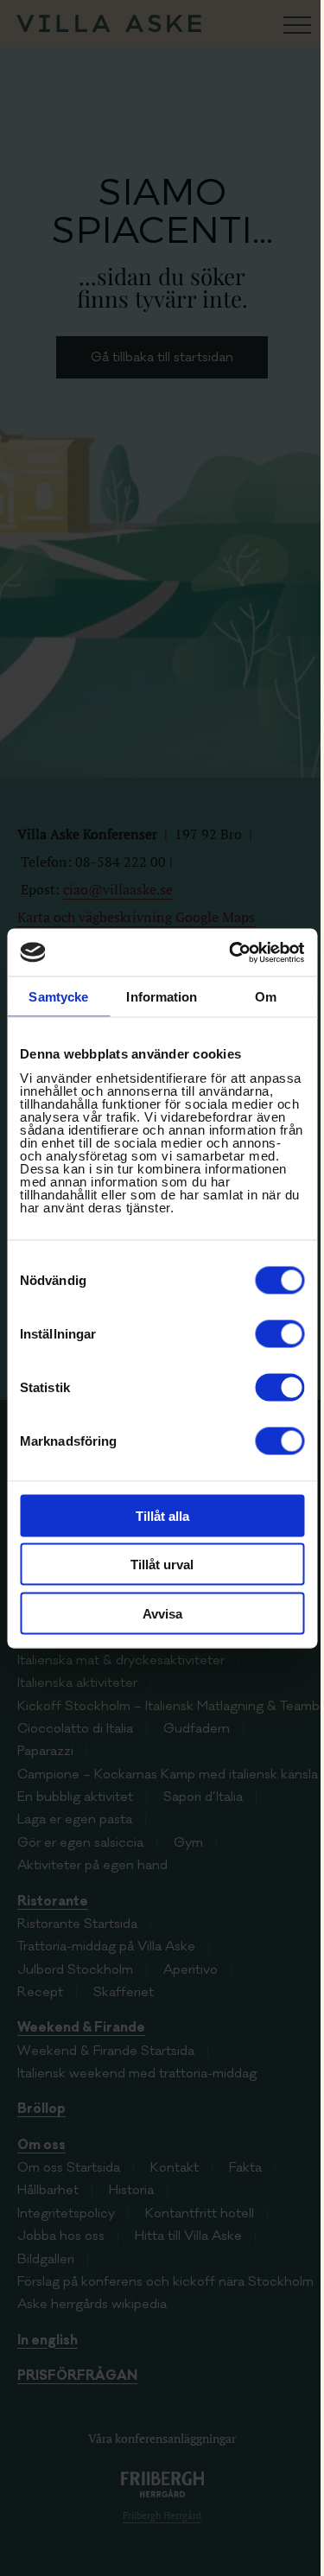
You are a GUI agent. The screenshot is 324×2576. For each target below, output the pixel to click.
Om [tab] (266, 997)
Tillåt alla (162, 1515)
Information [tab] (162, 997)
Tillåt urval (162, 1565)
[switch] (280, 1333)
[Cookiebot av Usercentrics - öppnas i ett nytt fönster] (231, 952)
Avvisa (162, 1613)
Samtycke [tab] (58, 997)
